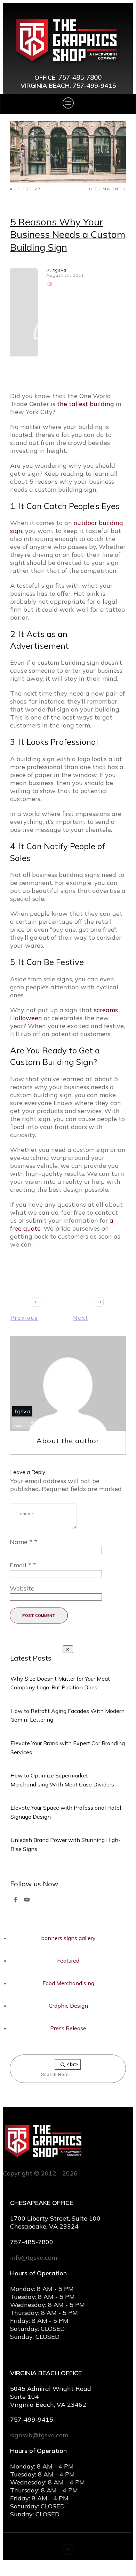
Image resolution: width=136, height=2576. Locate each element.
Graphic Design (68, 2006)
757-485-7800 (80, 77)
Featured (68, 1961)
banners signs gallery (68, 1938)
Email (23, 1565)
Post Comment (39, 1616)
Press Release (68, 2028)
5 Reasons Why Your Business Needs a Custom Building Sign (68, 234)
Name (23, 1542)
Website (22, 1588)
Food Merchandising (68, 1983)
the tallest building (86, 404)
